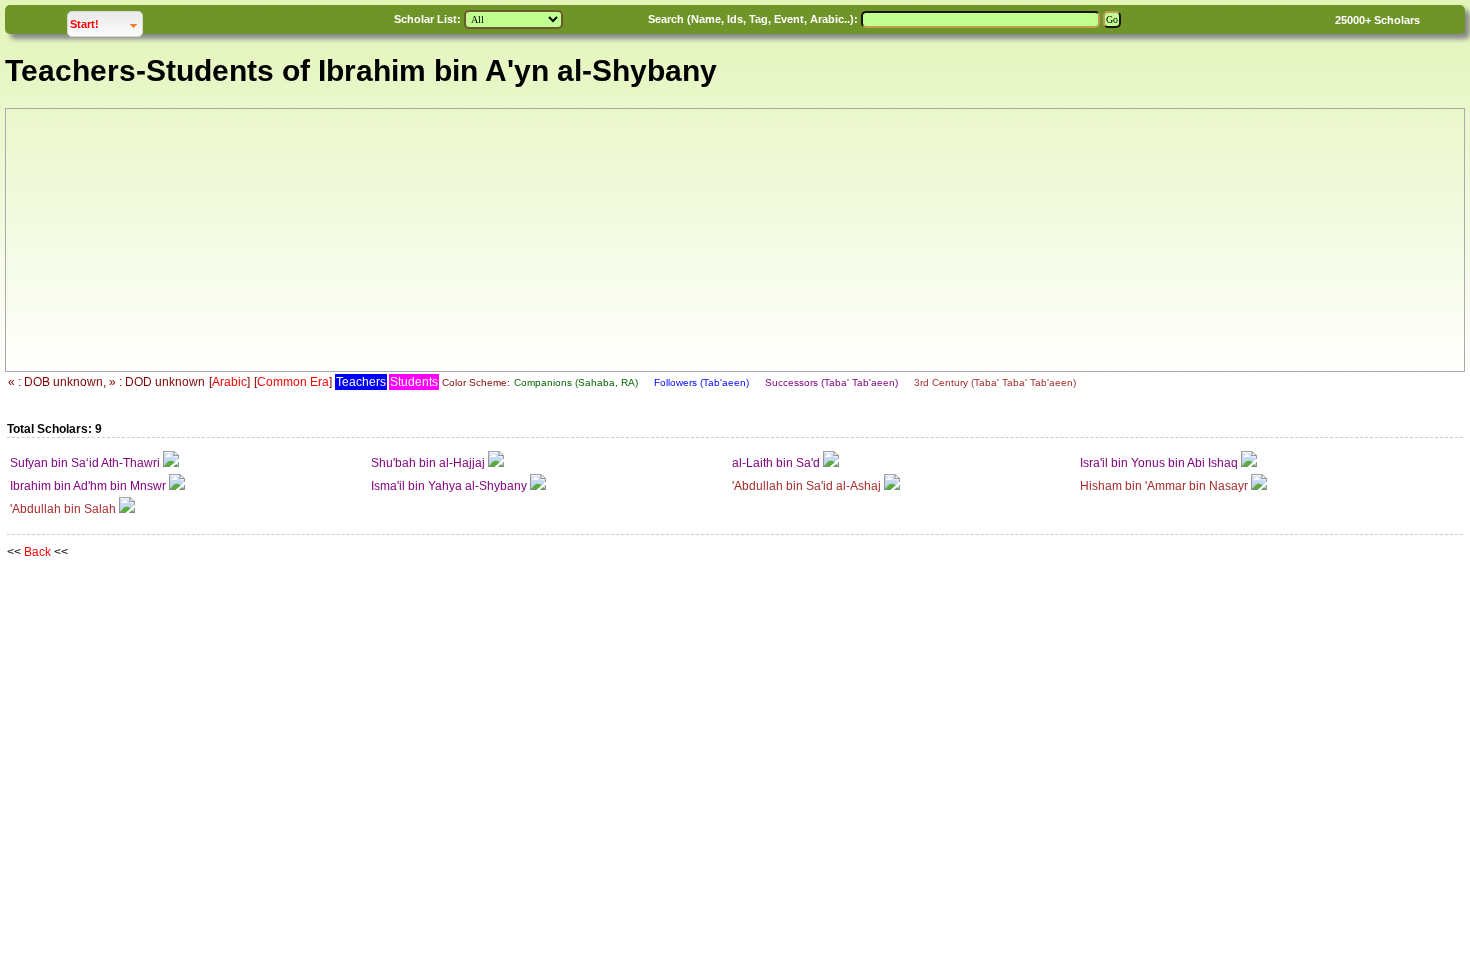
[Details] (171, 463)
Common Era (293, 382)
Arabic (229, 382)
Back (37, 552)
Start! (106, 23)
